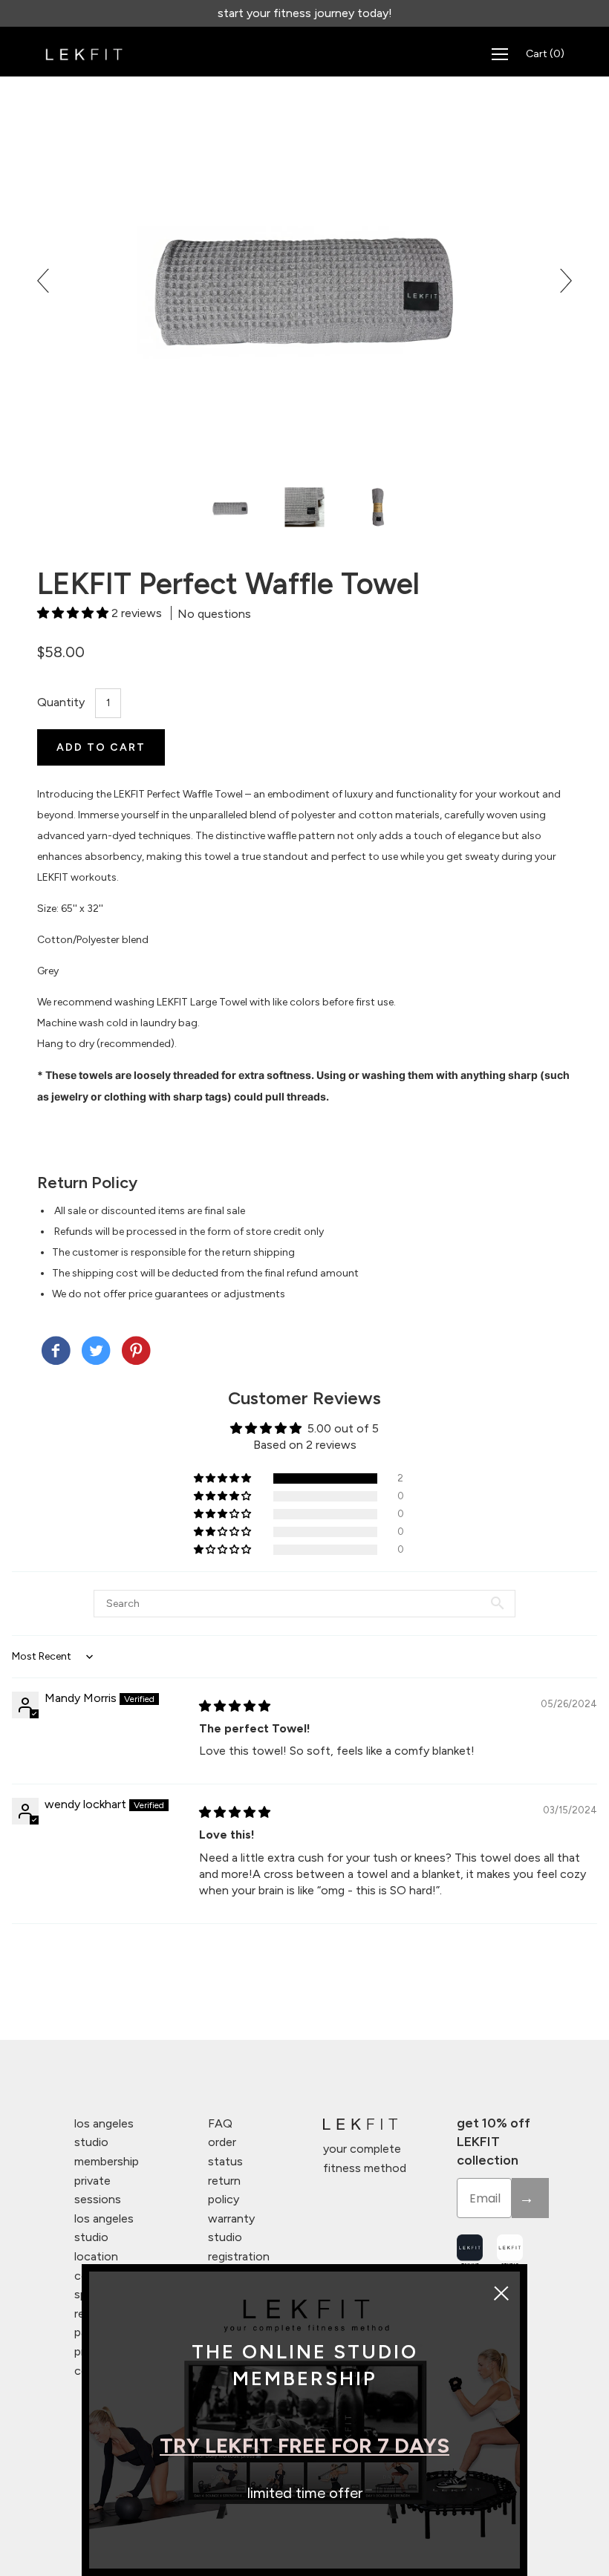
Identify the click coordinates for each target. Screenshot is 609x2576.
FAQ (220, 2123)
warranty (231, 2218)
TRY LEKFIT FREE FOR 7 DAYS (304, 2445)
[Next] (560, 281)
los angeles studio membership (107, 2142)
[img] (235, 1706)
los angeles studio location (104, 2237)
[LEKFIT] (56, 1352)
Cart (545, 54)
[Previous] (49, 281)
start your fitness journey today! (305, 13)
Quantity (61, 702)
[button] (74, 613)
